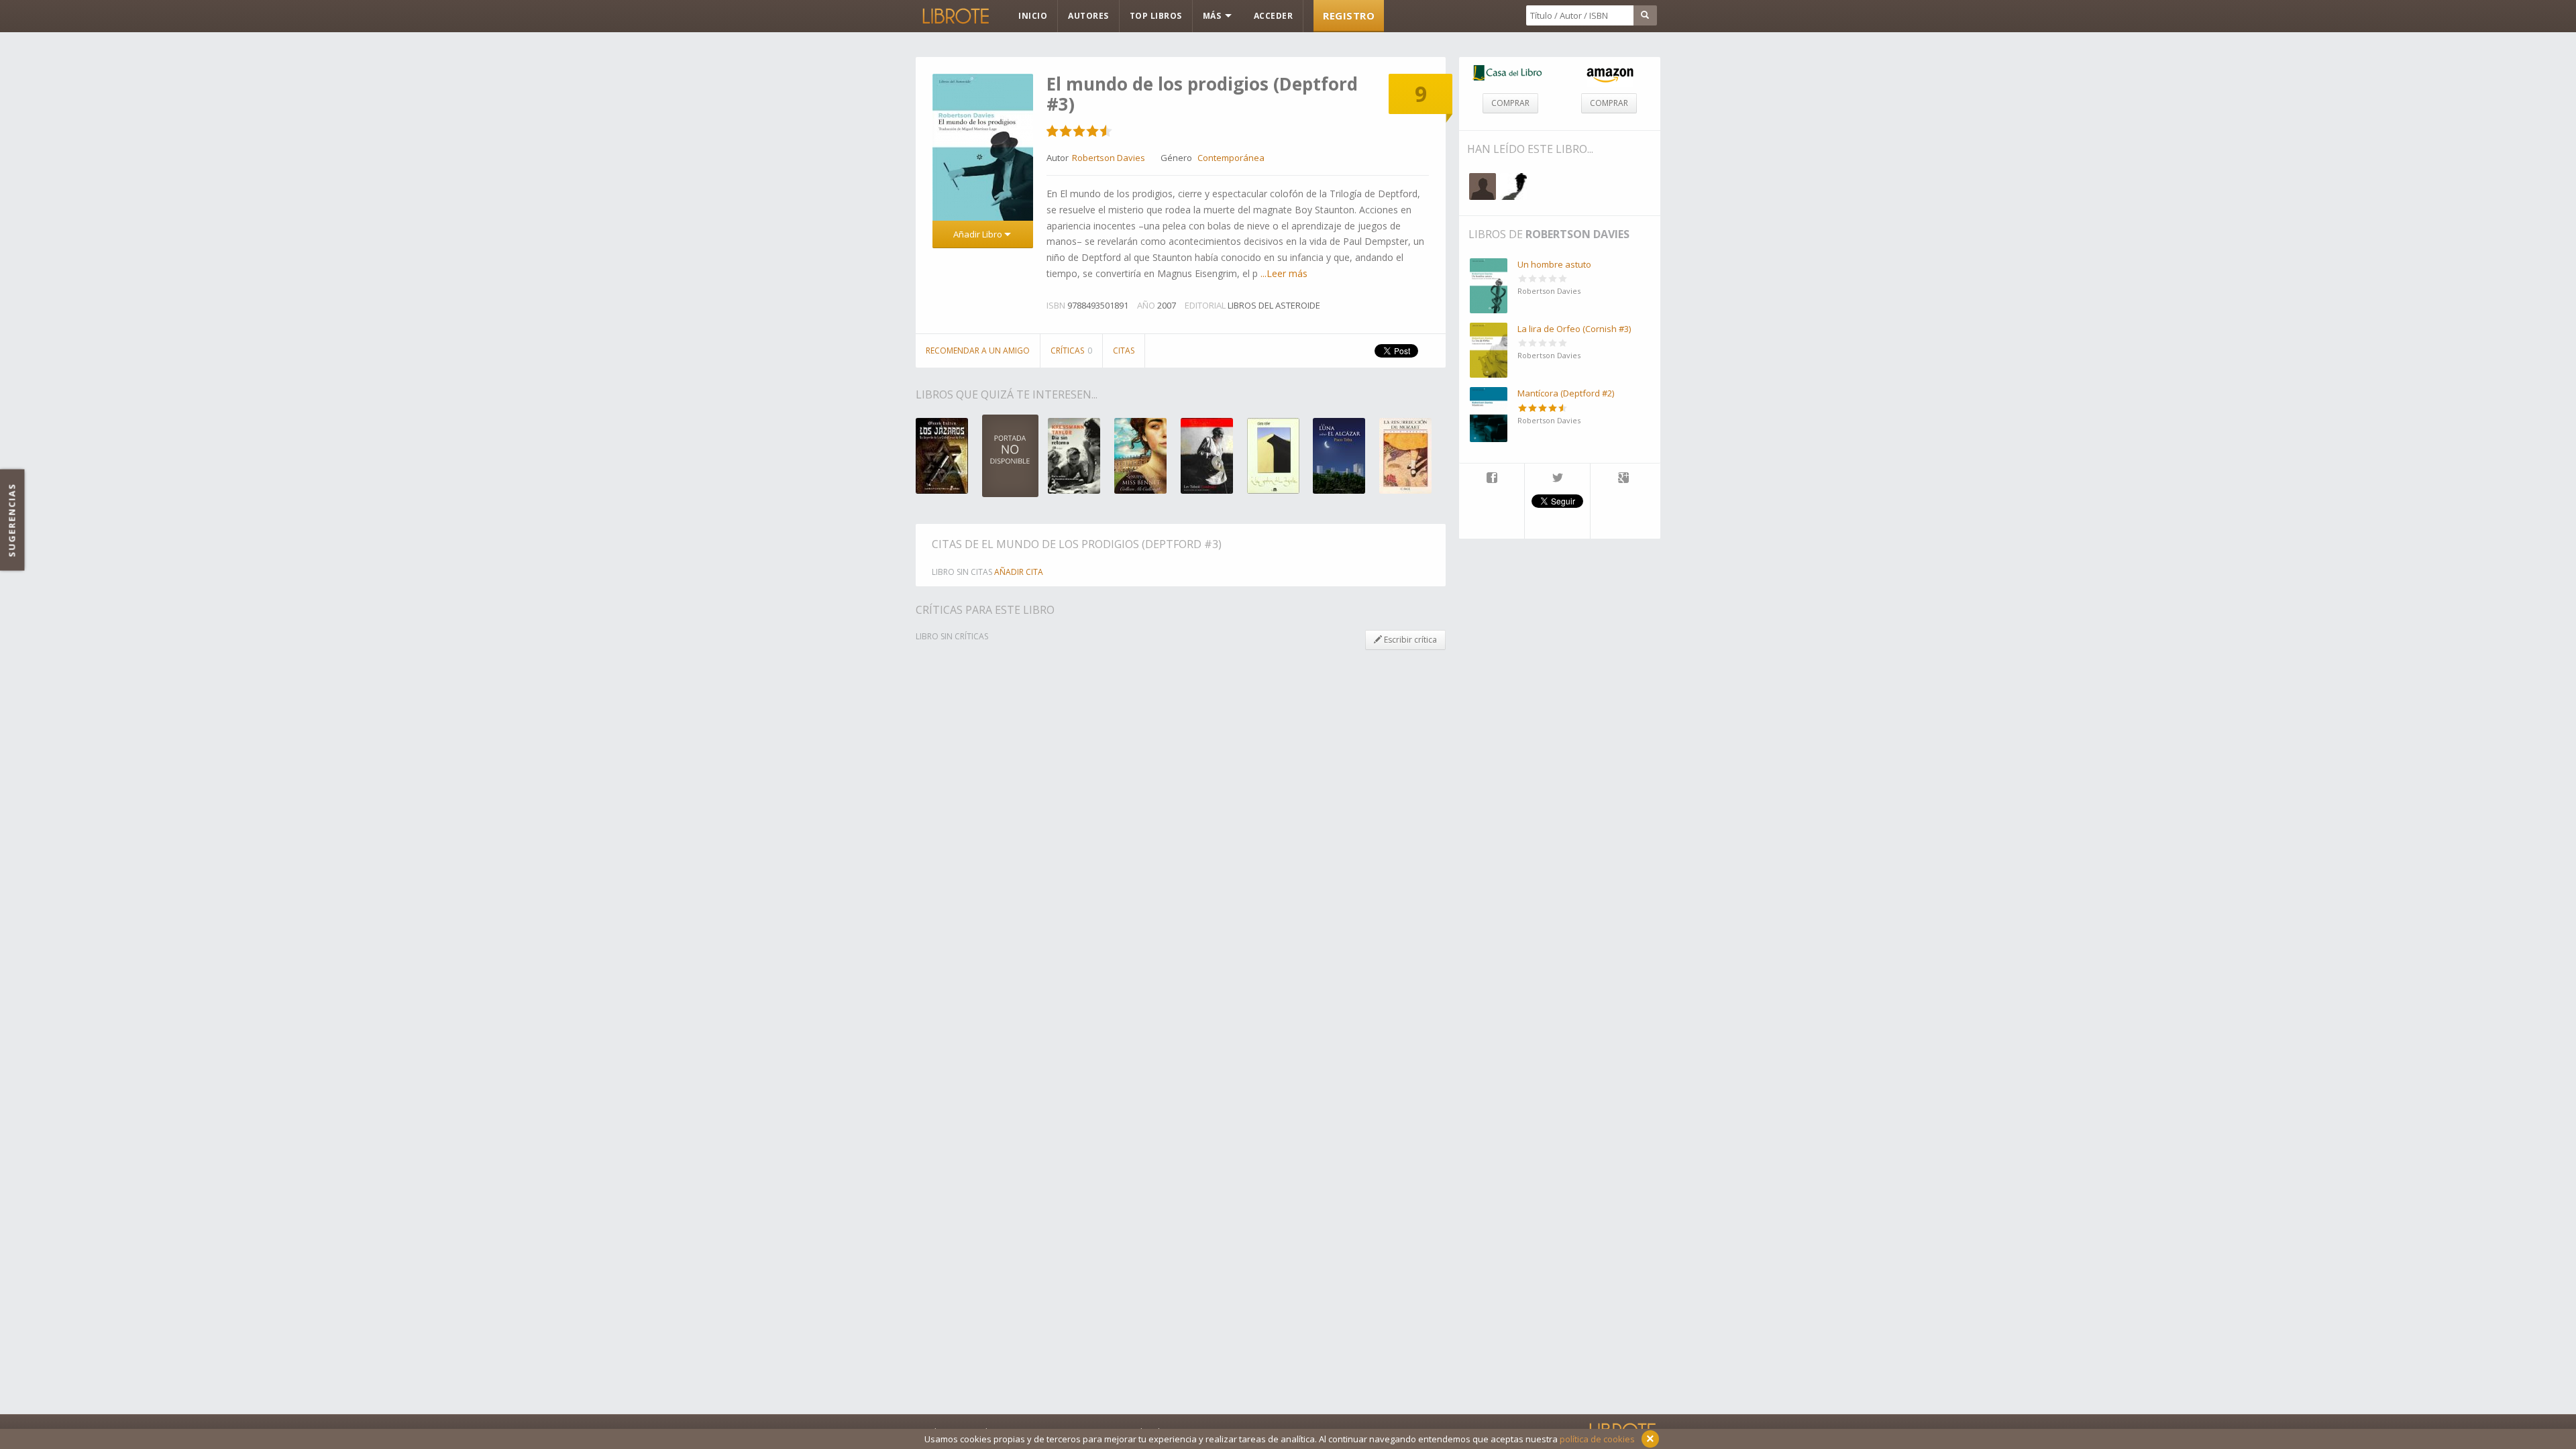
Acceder (1274, 16)
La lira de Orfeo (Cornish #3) (1574, 329)
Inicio (1033, 16)
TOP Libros (1156, 16)
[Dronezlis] (1513, 186)
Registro (1349, 15)
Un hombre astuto (1554, 264)
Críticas (1071, 351)
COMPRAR (1510, 103)
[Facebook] (1492, 479)
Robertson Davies (1577, 234)
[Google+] (1623, 479)
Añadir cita (1019, 572)
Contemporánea (1231, 158)
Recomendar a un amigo (978, 351)
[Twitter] (1557, 479)
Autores (1088, 16)
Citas (1124, 351)
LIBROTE (955, 16)
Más (1213, 16)
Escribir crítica (1409, 640)
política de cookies (1597, 1439)
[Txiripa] (1483, 186)
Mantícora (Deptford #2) (1566, 393)
